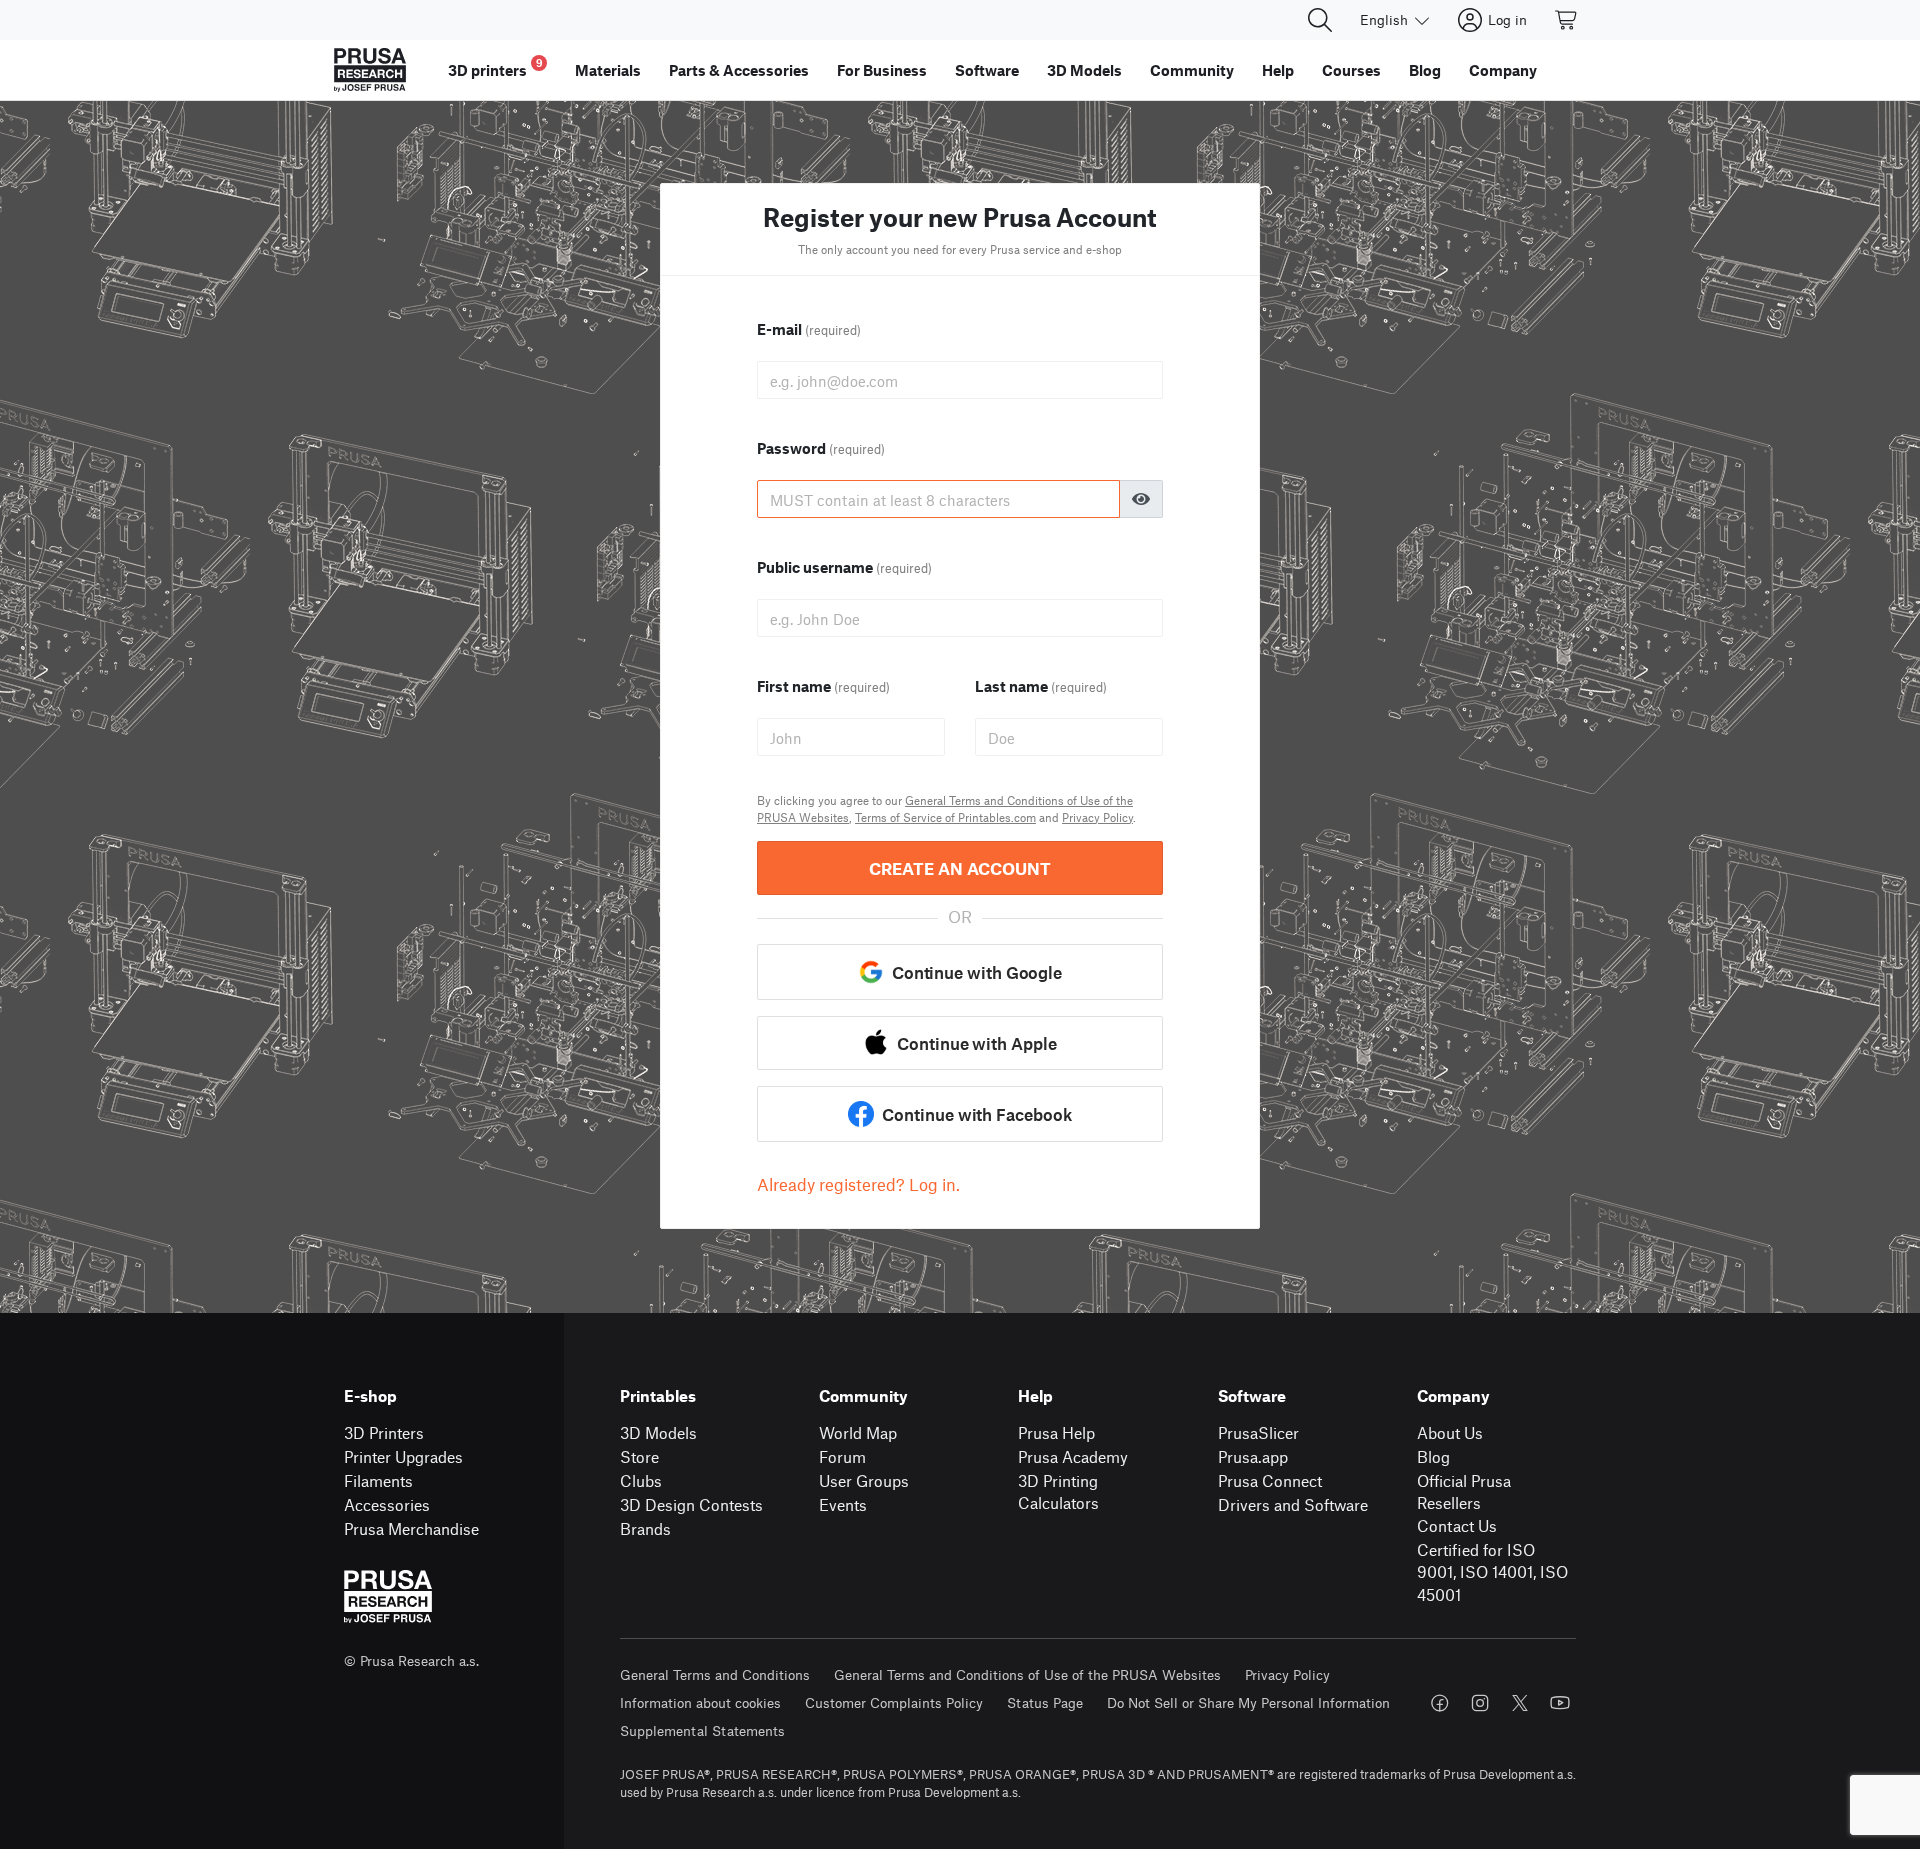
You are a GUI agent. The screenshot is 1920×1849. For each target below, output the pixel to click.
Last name (1041, 686)
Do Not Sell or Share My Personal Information (1248, 1702)
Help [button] (1278, 70)
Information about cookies (700, 1702)
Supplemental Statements (702, 1730)
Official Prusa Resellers (1464, 1492)
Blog (1433, 1456)
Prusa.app (1253, 1456)
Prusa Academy (1073, 1456)
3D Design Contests (691, 1504)
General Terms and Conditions (715, 1674)
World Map (858, 1432)
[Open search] (1320, 20)
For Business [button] (882, 70)
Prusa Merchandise (411, 1528)
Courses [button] (1351, 70)
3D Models (658, 1432)
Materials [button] (608, 70)
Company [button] (1503, 70)
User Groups (864, 1480)
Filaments (378, 1480)
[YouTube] (1560, 1703)
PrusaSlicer (1258, 1432)
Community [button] (1192, 70)
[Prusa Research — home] (370, 70)
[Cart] (1567, 20)
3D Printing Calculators (1058, 1492)
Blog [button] (1425, 70)
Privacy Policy (1097, 817)
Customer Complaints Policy (894, 1702)
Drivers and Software (1293, 1504)
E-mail (809, 329)
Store (639, 1456)
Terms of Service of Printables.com (945, 817)
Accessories (387, 1504)
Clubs (641, 1480)
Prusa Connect (1270, 1480)
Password (821, 448)
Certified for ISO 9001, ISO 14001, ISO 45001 (1492, 1572)
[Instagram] (1480, 1703)
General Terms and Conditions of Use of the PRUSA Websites (1027, 1674)
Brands (645, 1528)
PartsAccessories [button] (739, 70)
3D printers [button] (495, 67)
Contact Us (1457, 1525)
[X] (1520, 1703)
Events (843, 1504)
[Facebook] (1440, 1703)
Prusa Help (1056, 1432)
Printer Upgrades (403, 1456)
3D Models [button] (1084, 70)
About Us (1450, 1432)
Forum (842, 1456)
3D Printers (384, 1432)
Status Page (1045, 1702)
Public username (844, 567)
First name (823, 686)
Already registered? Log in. (858, 1184)
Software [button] (987, 70)
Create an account (960, 868)
